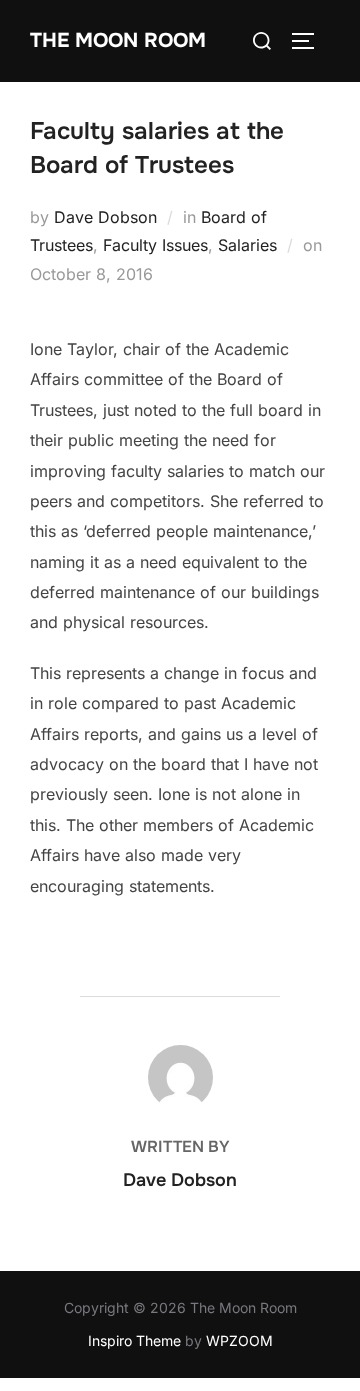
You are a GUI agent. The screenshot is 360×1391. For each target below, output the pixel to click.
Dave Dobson (105, 217)
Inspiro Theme (134, 1340)
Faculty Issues (155, 245)
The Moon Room (118, 40)
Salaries (247, 245)
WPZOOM (239, 1340)
